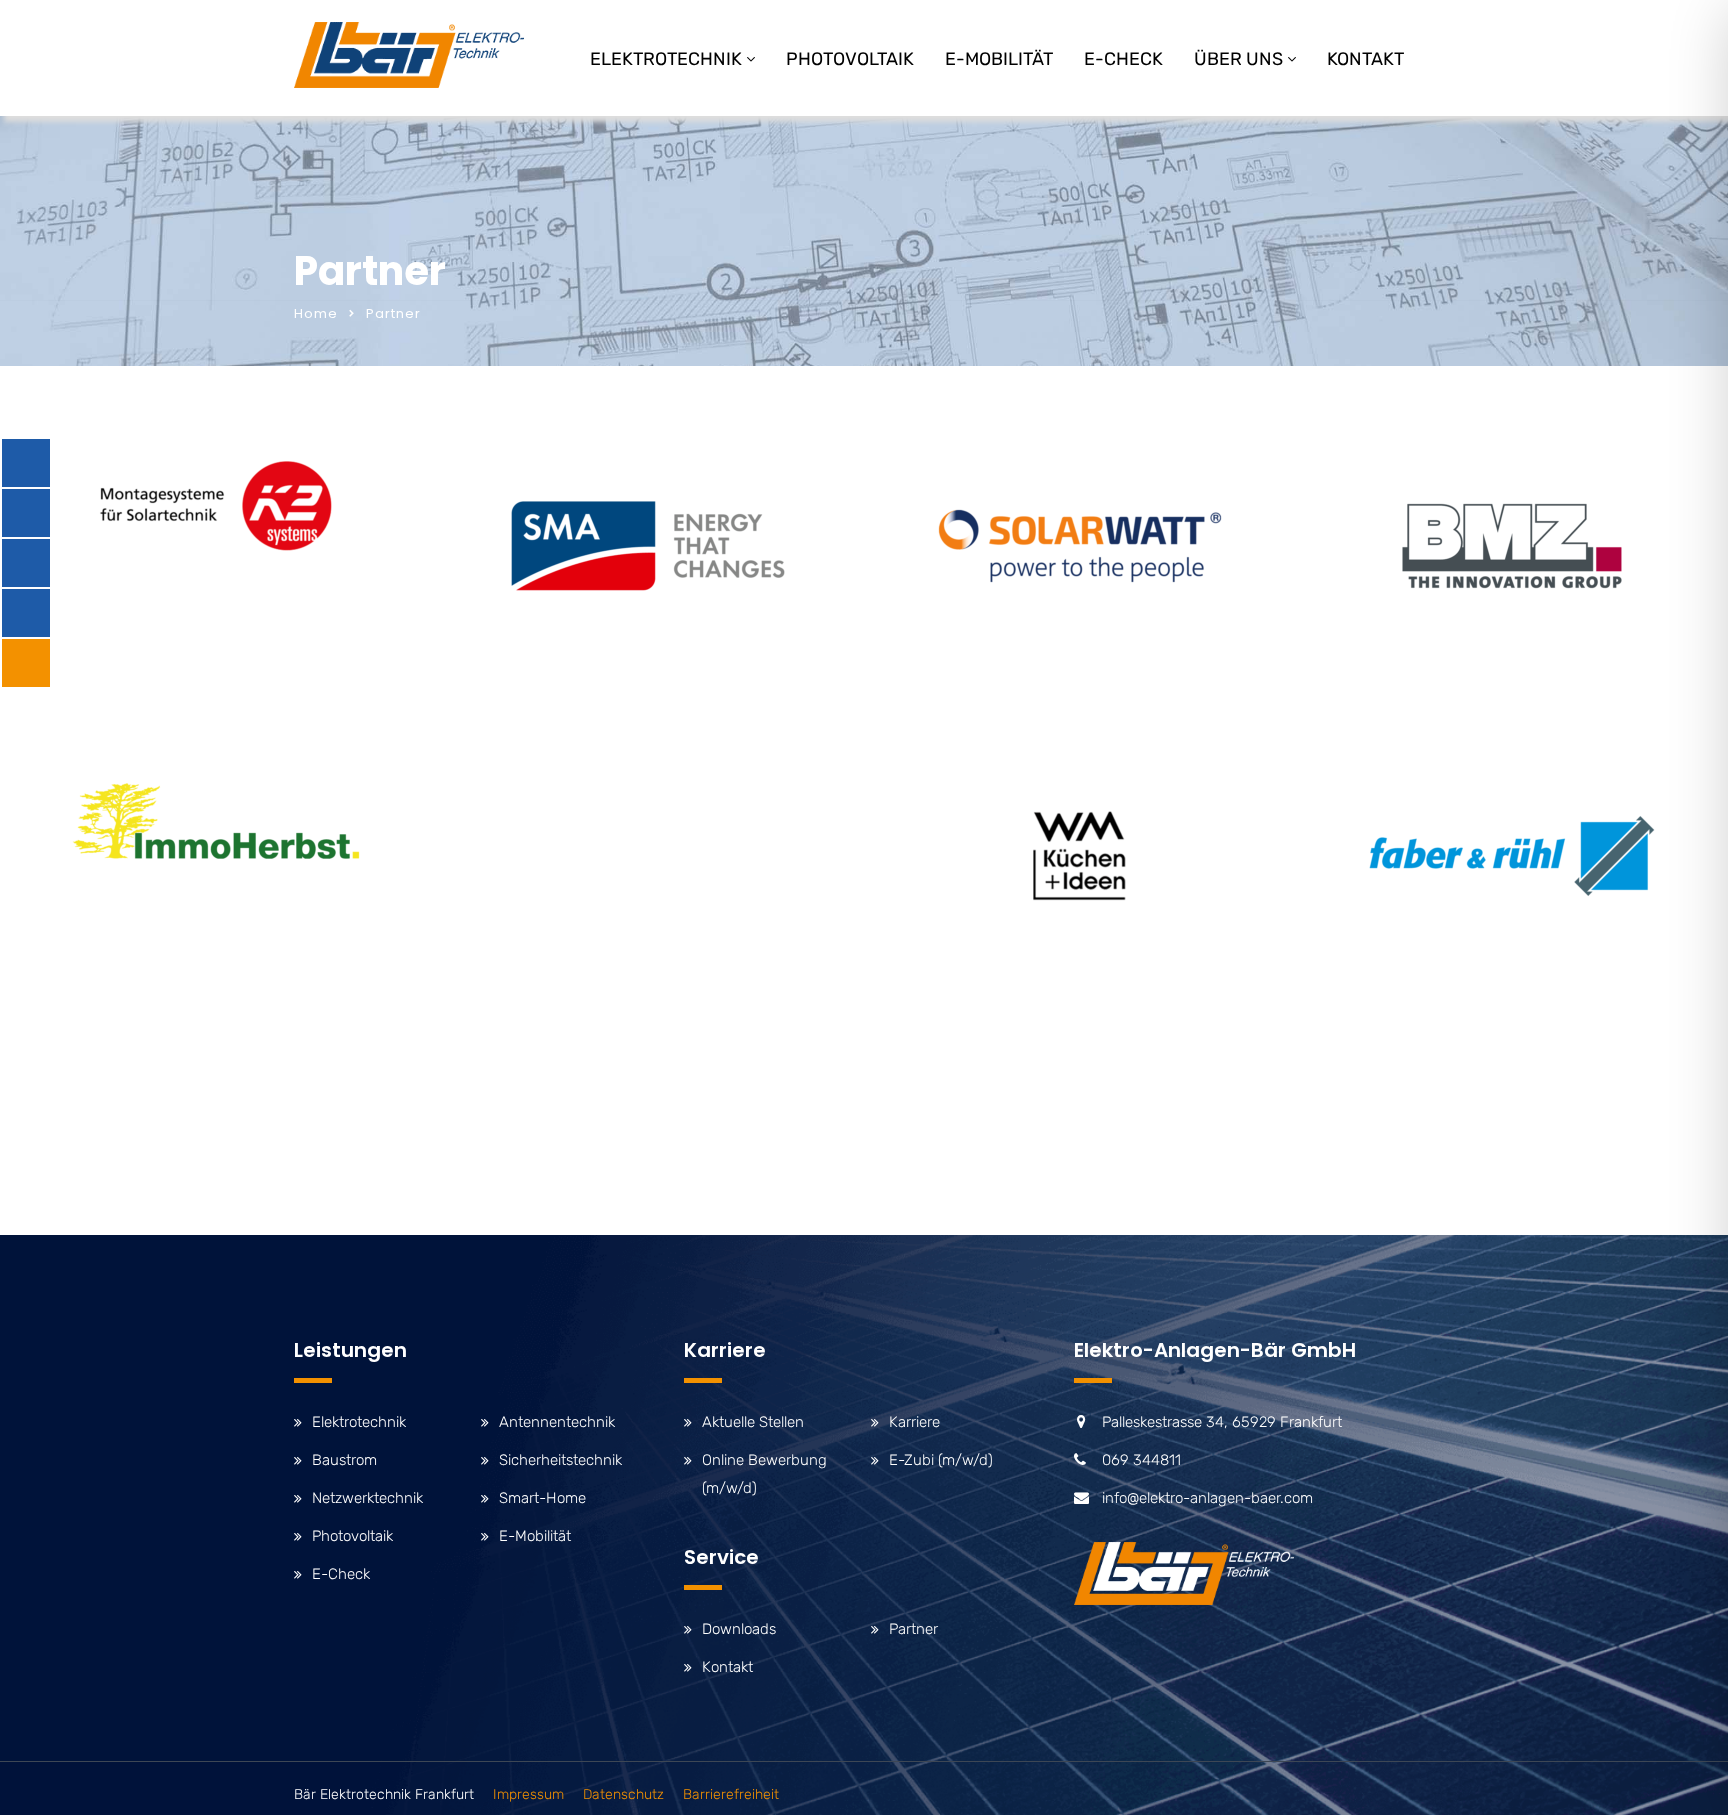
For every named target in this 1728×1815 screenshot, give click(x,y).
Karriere (914, 1422)
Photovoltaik (850, 59)
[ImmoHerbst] (216, 821)
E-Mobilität (999, 59)
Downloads (739, 1629)
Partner (913, 1629)
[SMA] (648, 546)
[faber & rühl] (1512, 856)
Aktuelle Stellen (753, 1422)
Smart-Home (542, 1498)
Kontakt (1365, 59)
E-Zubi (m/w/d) (941, 1460)
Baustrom (344, 1460)
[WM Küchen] (1080, 856)
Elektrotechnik (666, 59)
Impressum (528, 1794)
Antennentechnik (557, 1422)
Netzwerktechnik (367, 1498)
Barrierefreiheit (731, 1794)
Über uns (1238, 59)
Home (316, 313)
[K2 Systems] (216, 506)
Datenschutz (623, 1794)
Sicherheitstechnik (560, 1460)
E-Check (1123, 59)
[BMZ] (1512, 546)
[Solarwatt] (1080, 546)
